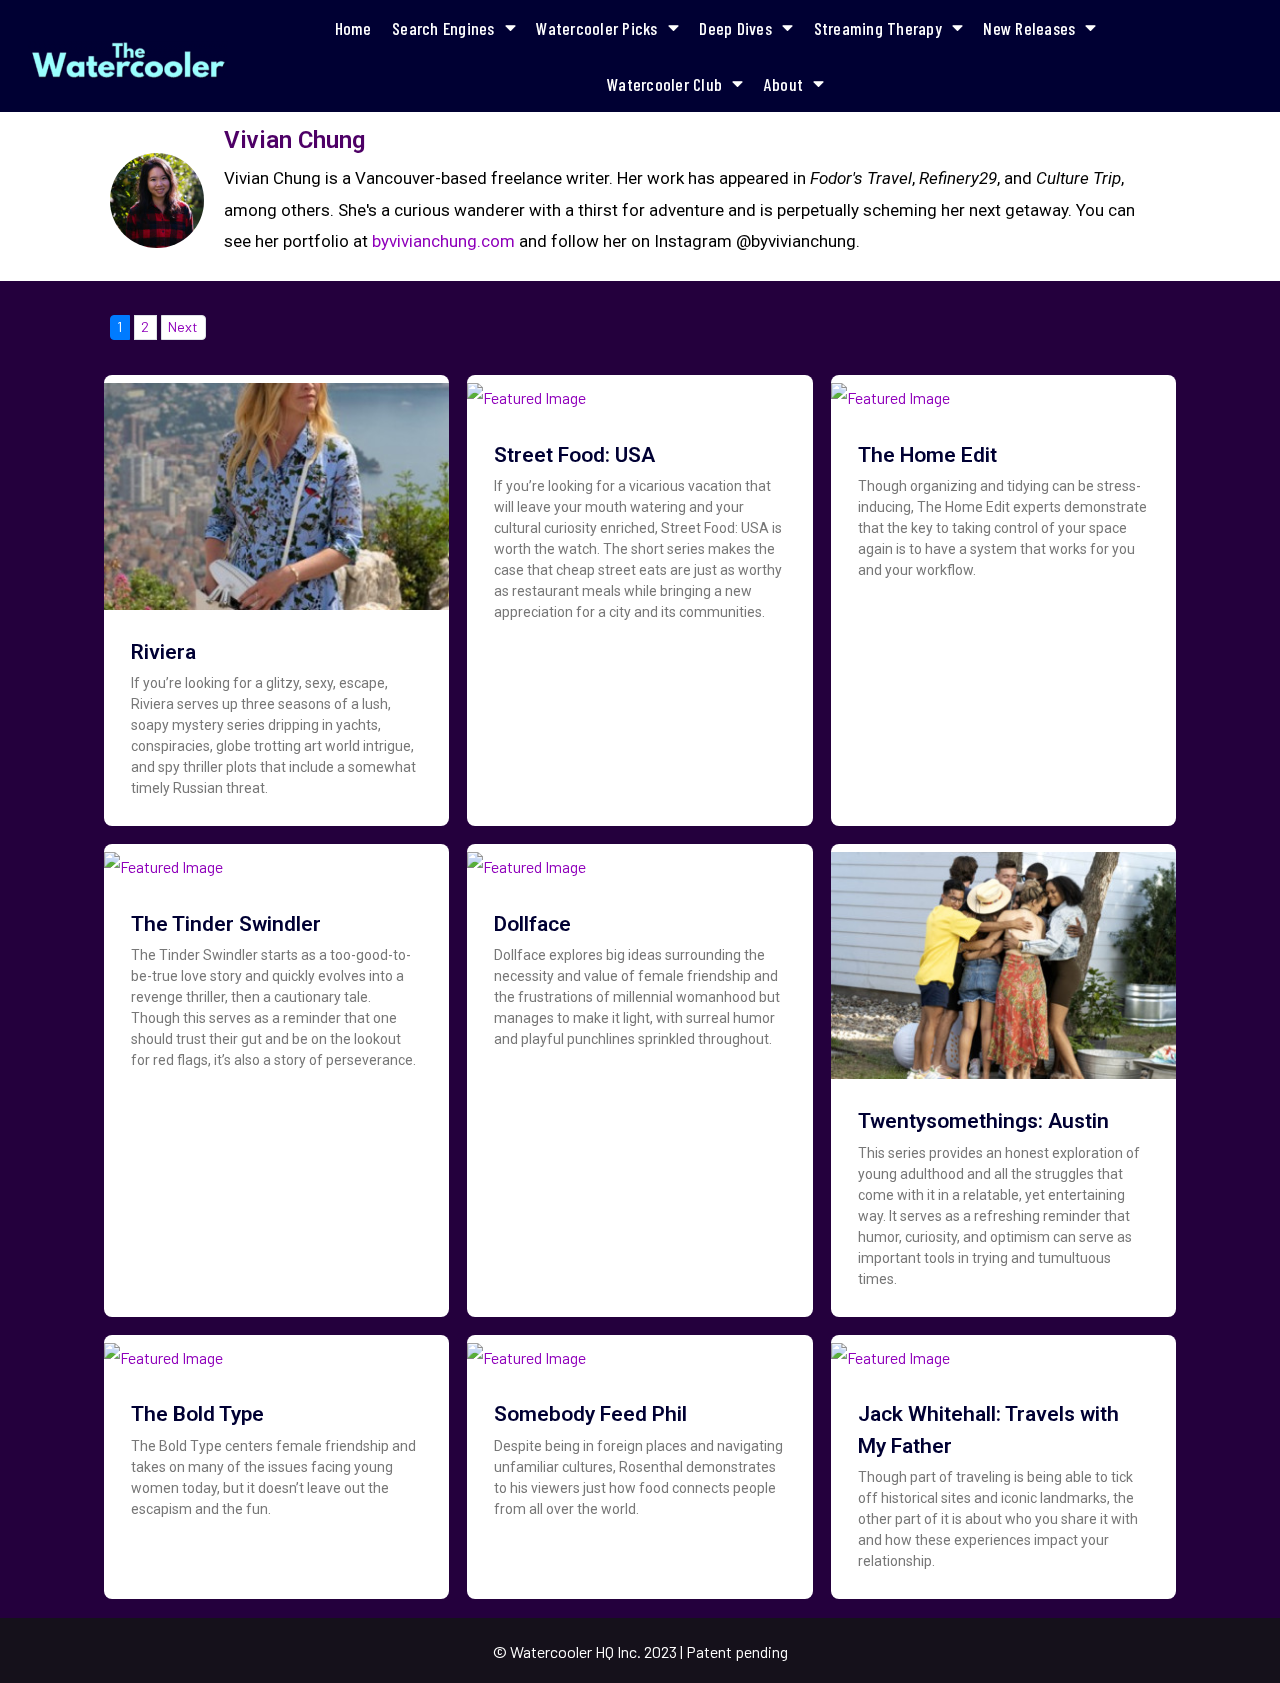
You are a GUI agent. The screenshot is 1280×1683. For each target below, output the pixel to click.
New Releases (1029, 28)
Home (353, 28)
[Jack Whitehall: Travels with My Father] (890, 1350)
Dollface (532, 924)
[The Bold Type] (163, 1350)
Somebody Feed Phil (590, 1414)
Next (183, 326)
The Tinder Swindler (226, 924)
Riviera (163, 652)
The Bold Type (197, 1414)
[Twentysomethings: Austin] (1003, 959)
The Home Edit (927, 455)
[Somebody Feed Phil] (526, 1350)
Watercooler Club (664, 84)
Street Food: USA (574, 455)
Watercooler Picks (596, 28)
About (783, 84)
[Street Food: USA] (526, 391)
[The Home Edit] (890, 391)
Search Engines (443, 28)
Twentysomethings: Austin (983, 1121)
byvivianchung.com (443, 241)
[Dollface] (526, 860)
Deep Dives (735, 28)
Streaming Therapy (878, 28)
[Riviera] (276, 490)
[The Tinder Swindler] (163, 860)
